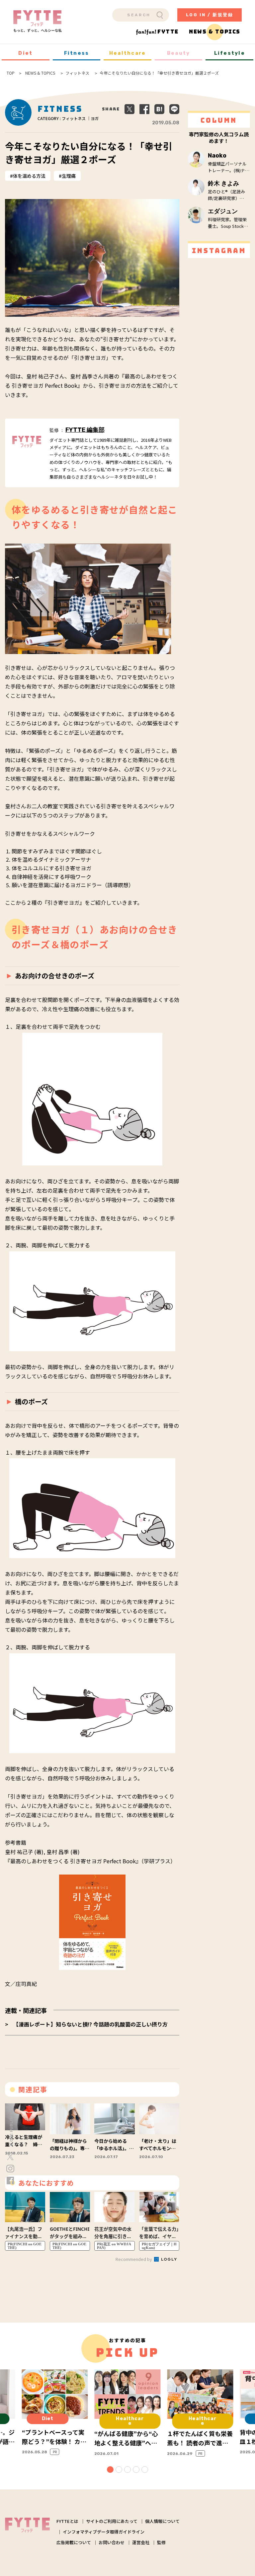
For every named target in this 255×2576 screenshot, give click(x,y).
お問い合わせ (112, 2542)
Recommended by (134, 2259)
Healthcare (128, 53)
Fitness (77, 53)
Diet (25, 53)
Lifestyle (230, 53)
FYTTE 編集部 (85, 430)
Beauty (179, 53)
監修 (161, 2542)
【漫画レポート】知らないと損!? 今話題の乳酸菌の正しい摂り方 (90, 2024)
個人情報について (162, 2521)
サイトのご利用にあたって (112, 2521)
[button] (110, 2470)
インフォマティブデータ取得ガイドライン (104, 2532)
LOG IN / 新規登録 (210, 15)
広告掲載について (74, 2542)
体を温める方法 (29, 176)
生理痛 (69, 176)
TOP (11, 73)
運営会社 (141, 2542)
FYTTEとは (67, 2521)
